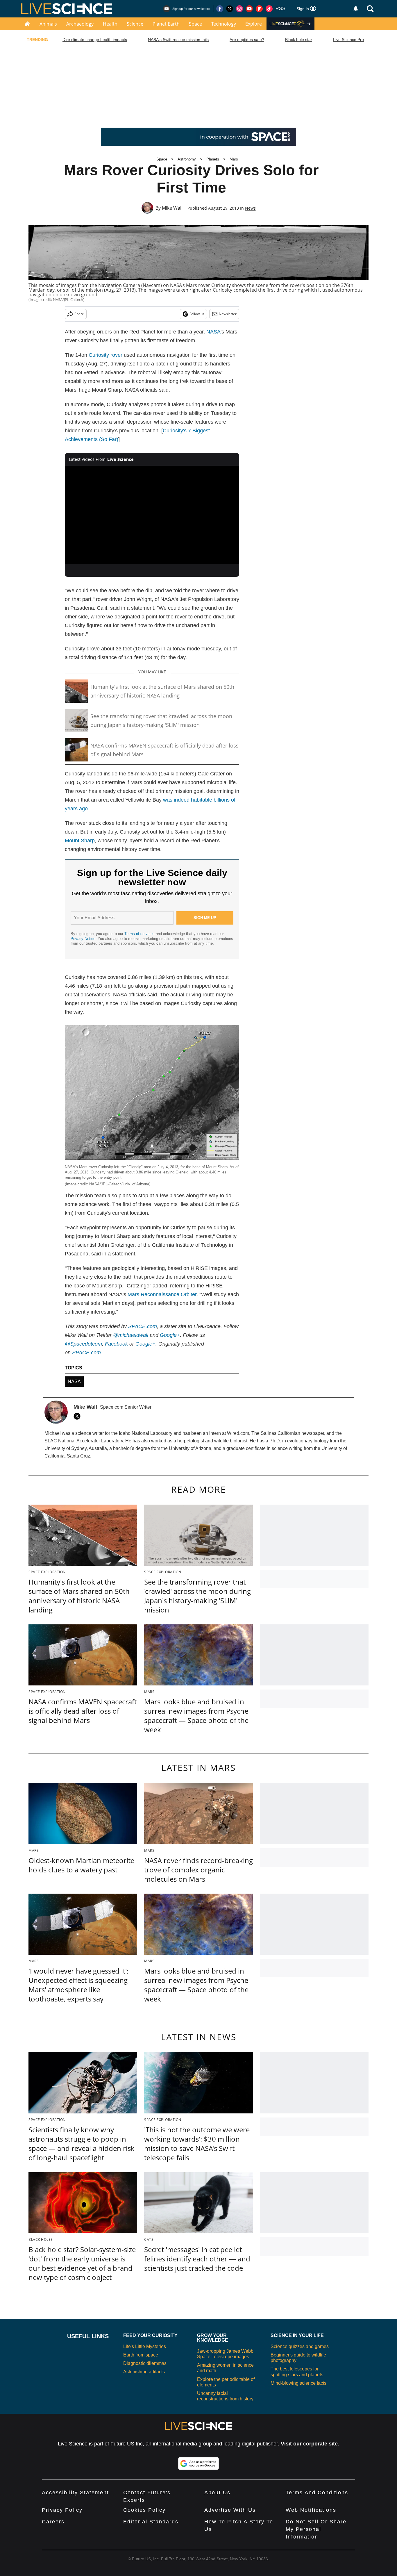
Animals (48, 24)
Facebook (116, 1344)
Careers (53, 2522)
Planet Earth (166, 24)
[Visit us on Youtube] (249, 9)
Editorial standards (151, 2522)
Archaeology (80, 24)
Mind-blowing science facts (298, 2383)
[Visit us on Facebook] (220, 9)
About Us (217, 2493)
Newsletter (228, 314)
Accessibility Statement (75, 2493)
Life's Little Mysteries (145, 2346)
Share (79, 314)
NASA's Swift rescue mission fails (178, 40)
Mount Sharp (80, 841)
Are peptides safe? (247, 40)
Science (135, 24)
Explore (254, 24)
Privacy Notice (83, 939)
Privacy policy (62, 2510)
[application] (152, 515)
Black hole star (299, 40)
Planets (213, 159)
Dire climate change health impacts (95, 40)
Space (195, 24)
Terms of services (140, 934)
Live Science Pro (348, 40)
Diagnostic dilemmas (145, 2363)
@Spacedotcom (83, 1344)
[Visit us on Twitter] (230, 9)
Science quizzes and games (300, 2346)
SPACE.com (143, 1326)
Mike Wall (172, 208)
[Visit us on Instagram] (239, 9)
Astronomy (187, 159)
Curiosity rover (105, 355)
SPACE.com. (87, 1353)
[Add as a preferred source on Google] (199, 2463)
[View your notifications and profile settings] (356, 9)
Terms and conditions (317, 2493)
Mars (234, 159)
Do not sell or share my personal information (316, 2529)
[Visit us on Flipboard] (259, 9)
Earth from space (141, 2355)
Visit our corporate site (309, 2444)
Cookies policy (144, 2510)
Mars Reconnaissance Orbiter (162, 1294)
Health (110, 24)
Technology (224, 24)
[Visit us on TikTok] (269, 9)
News (250, 208)
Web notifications (311, 2510)
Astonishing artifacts (144, 2372)
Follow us (197, 314)
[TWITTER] (78, 1416)
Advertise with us (230, 2510)
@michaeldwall (131, 1335)
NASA (213, 332)
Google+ (170, 1335)
